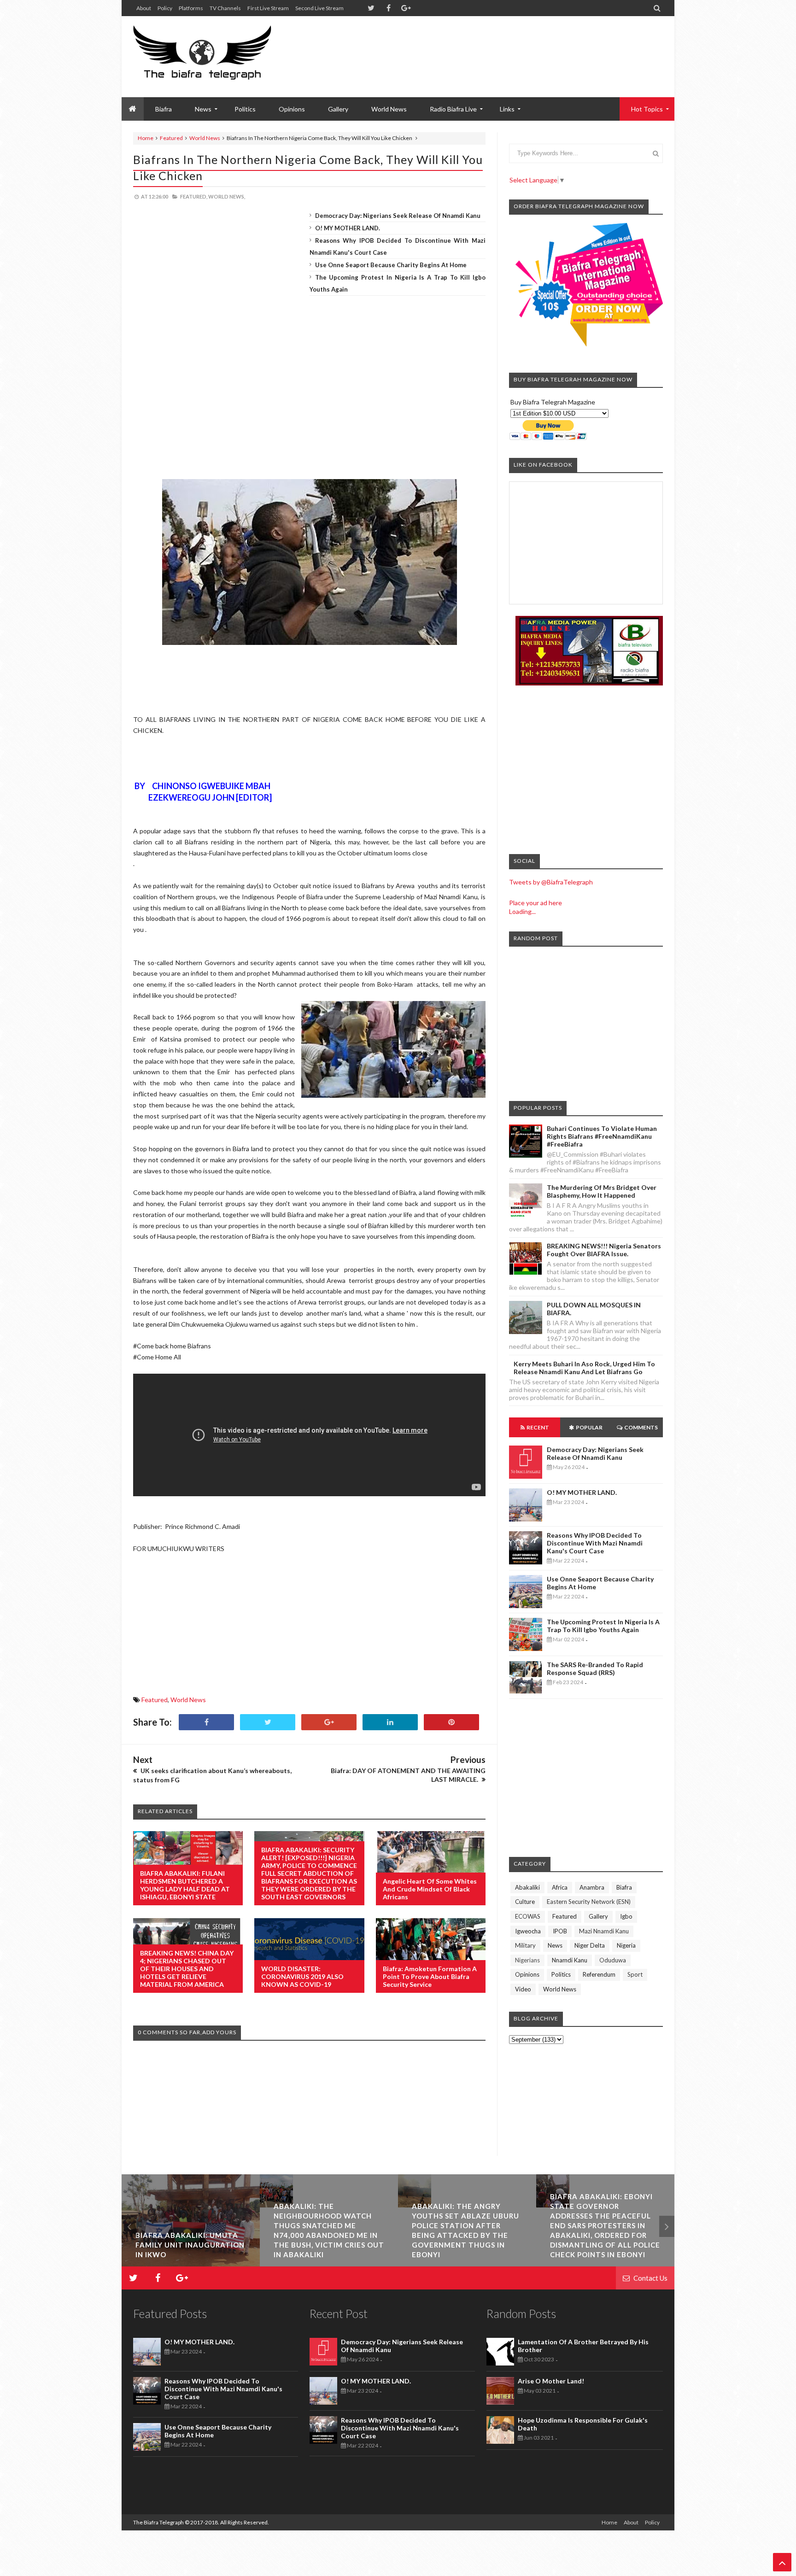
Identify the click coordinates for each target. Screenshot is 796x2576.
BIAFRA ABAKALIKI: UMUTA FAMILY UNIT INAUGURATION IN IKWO (190, 2245)
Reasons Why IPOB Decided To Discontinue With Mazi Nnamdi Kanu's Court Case (595, 1543)
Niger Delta (590, 1945)
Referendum (599, 1974)
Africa (560, 1887)
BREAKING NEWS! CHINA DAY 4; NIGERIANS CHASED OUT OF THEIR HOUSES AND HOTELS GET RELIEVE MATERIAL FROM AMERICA (187, 1969)
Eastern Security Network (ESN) (589, 1902)
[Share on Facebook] (206, 1722)
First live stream (268, 8)
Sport (635, 1974)
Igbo (626, 1916)
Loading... (522, 911)
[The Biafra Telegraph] (219, 57)
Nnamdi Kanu (570, 1960)
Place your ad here (536, 903)
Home (146, 138)
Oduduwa (613, 1960)
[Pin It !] (451, 1722)
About (144, 8)
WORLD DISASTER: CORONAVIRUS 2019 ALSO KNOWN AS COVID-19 (302, 1976)
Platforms (191, 8)
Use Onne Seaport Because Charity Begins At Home (391, 265)
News (555, 1945)
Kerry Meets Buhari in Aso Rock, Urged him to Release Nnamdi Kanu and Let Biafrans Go (584, 1368)
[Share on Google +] (329, 1722)
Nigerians (527, 1960)
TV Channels (225, 8)
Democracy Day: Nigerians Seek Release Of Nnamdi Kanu (398, 216)
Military (525, 1945)
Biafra (624, 1887)
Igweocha (528, 1931)
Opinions (292, 109)
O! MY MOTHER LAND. (348, 228)
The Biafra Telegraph (159, 2522)
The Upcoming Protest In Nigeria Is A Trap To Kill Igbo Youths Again (603, 1626)
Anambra (592, 1887)
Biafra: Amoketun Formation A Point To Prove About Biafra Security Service (430, 1976)
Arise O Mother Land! (551, 2381)
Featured (171, 138)
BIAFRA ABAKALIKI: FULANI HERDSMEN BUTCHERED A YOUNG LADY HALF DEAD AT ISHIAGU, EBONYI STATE (185, 1885)
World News (389, 109)
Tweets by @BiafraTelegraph (551, 882)
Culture (525, 1902)
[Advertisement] (495, 46)
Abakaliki (527, 1887)
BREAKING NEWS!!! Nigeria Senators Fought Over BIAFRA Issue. (604, 1250)
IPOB (560, 1931)
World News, (227, 196)
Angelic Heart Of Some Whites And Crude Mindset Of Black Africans (430, 1889)
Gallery (338, 109)
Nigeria (626, 1945)
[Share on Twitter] (268, 1722)
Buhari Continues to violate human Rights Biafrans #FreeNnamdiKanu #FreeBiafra (602, 1136)
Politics (245, 109)
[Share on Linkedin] (390, 1722)
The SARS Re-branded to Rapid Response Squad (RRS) (595, 1669)
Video (523, 1989)
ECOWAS (528, 1916)
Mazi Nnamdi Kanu (604, 1931)
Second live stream (319, 8)
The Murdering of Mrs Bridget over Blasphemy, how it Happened (602, 1191)
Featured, (194, 196)
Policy (165, 8)
